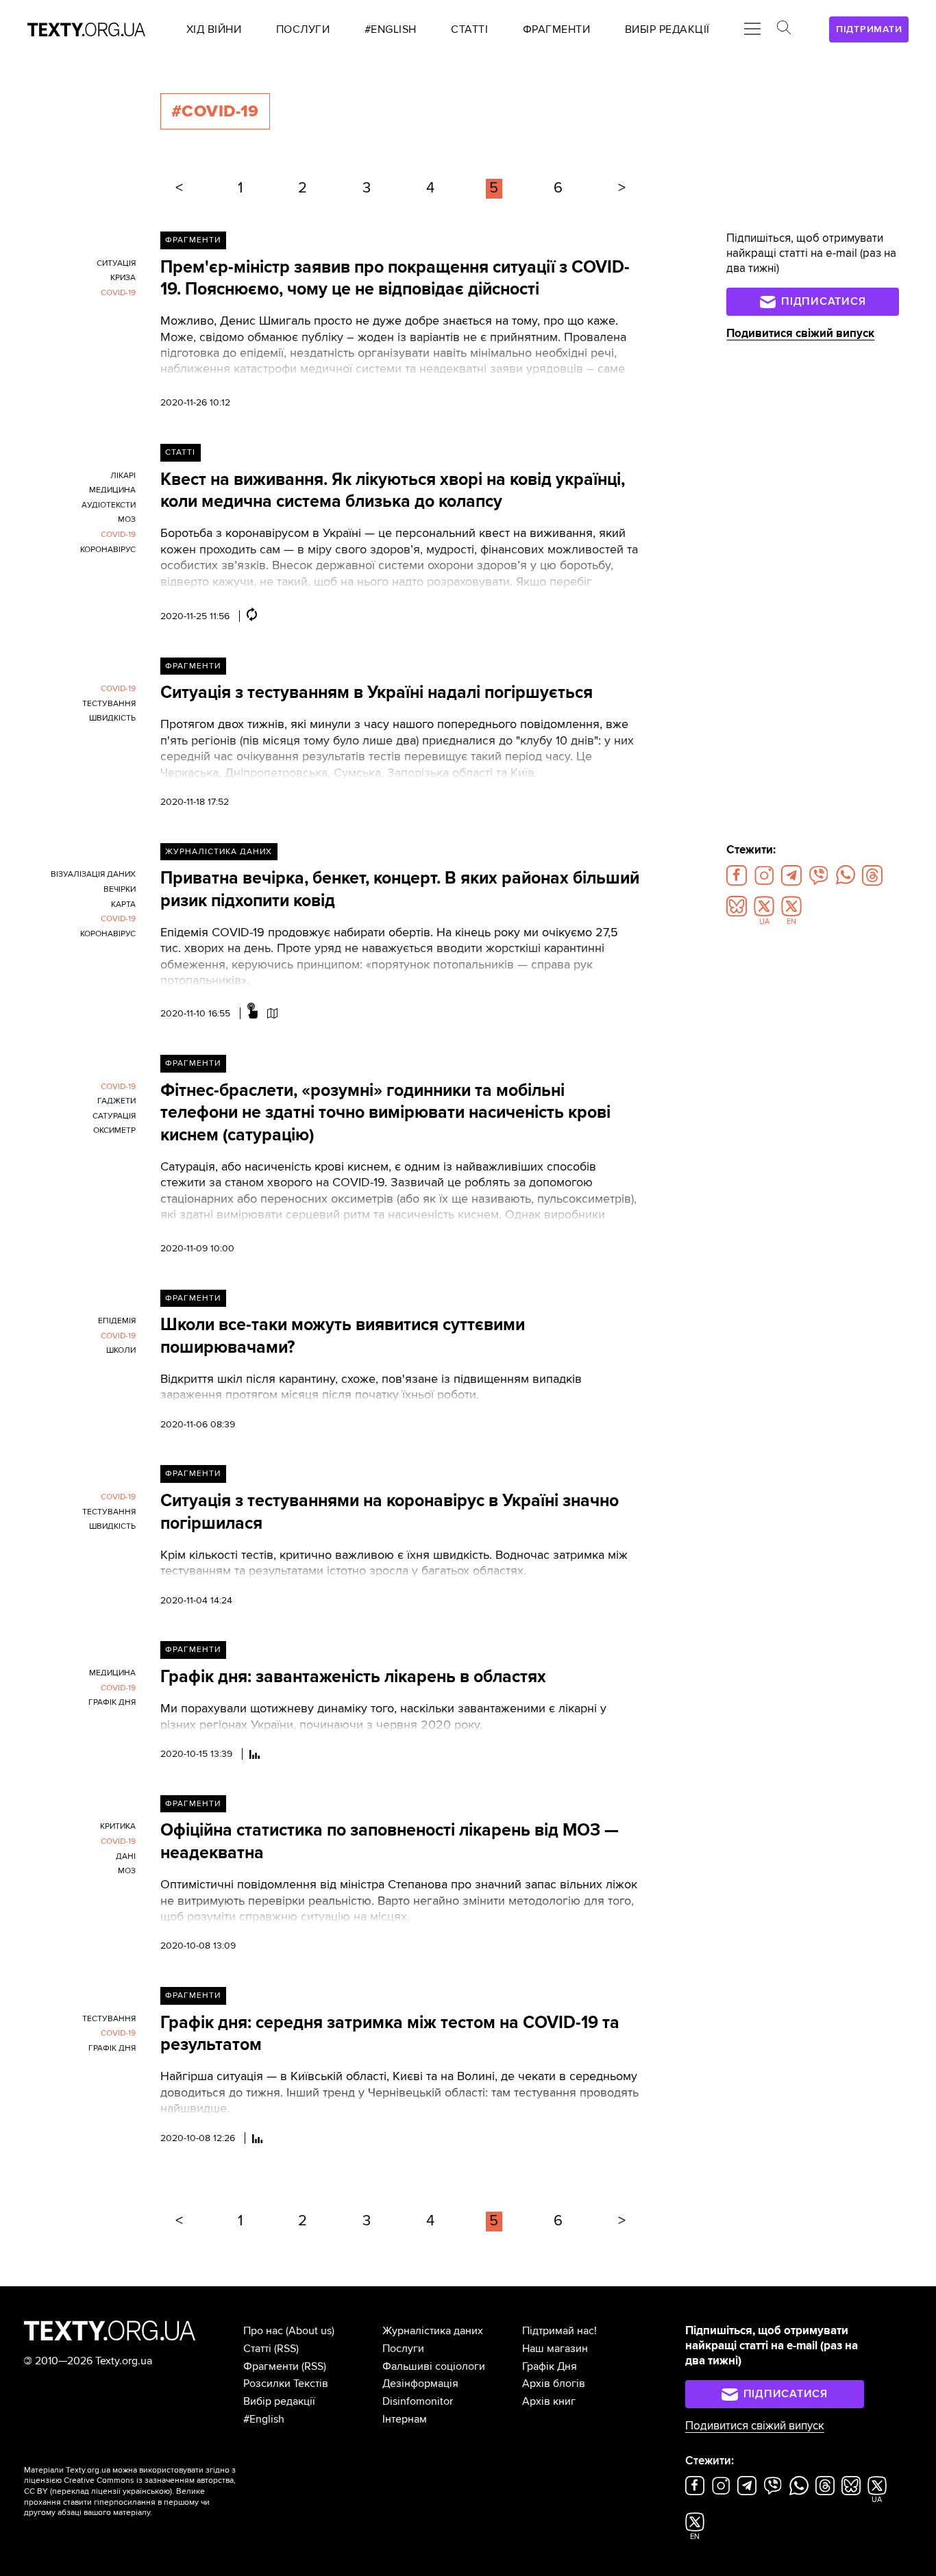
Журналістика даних (219, 852)
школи (121, 1350)
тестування (109, 704)
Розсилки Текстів (286, 2384)
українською (146, 2491)
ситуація (116, 263)
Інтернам (405, 2419)
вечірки (120, 889)
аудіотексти (109, 505)
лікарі (123, 476)
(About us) (310, 2331)
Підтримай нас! (559, 2331)
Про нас (263, 2331)
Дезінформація (420, 2384)
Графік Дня (550, 2366)
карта (123, 904)
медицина (112, 490)
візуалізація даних (93, 874)
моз (127, 520)
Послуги (403, 2349)
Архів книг (549, 2401)
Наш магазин (555, 2349)
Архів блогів (554, 2384)
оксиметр (114, 1130)
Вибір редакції (279, 2401)
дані (126, 1856)
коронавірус (108, 550)
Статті (180, 452)
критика (118, 1826)
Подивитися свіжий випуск (800, 334)
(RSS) (286, 2349)
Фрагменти (193, 240)
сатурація (114, 1116)
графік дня (112, 1702)
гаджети (116, 1101)
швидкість (112, 718)
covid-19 (118, 293)
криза (123, 278)
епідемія (117, 1321)
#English (264, 2419)
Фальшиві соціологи (434, 2366)
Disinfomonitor (418, 2401)
